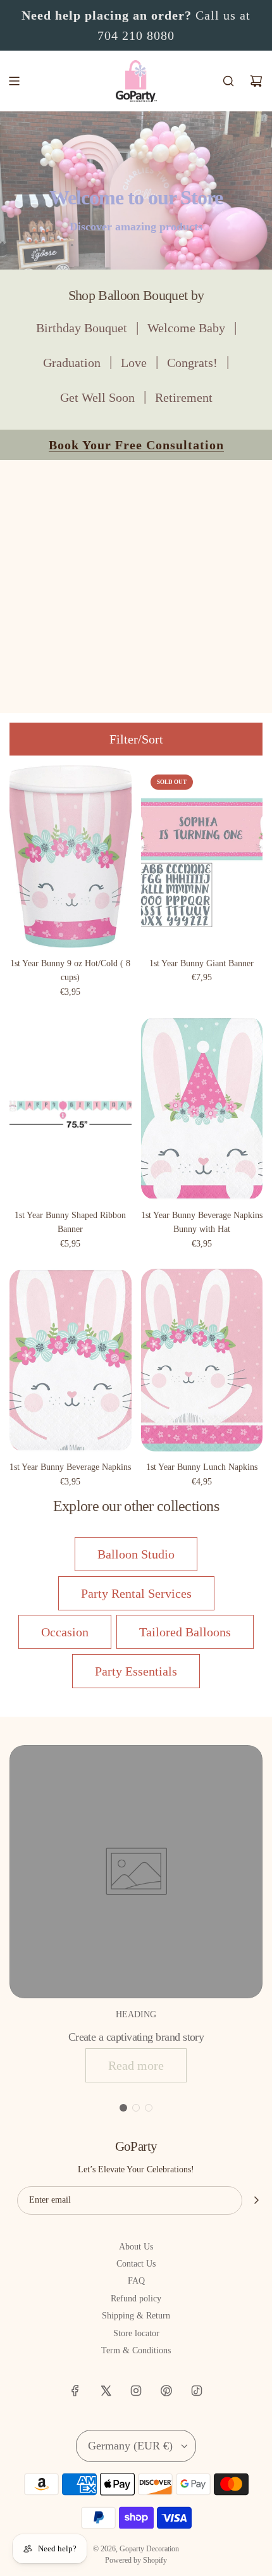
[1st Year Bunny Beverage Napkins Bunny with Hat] (202, 1108)
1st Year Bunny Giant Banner (201, 963)
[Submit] (256, 2200)
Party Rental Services (136, 1593)
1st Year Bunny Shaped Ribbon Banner (70, 1222)
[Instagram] (136, 2391)
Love (134, 363)
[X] (106, 2391)
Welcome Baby (186, 328)
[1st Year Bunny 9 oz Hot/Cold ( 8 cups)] (71, 856)
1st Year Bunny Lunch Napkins (202, 1467)
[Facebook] (75, 2391)
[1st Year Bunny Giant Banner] (202, 856)
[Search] (228, 81)
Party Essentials (136, 1671)
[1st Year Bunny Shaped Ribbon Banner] (71, 1108)
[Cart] (256, 81)
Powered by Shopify (136, 2560)
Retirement (184, 397)
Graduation (72, 363)
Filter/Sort (136, 739)
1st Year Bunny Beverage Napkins (70, 1467)
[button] (123, 2108)
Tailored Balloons (185, 1632)
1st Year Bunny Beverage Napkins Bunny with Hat (202, 1222)
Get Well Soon (97, 397)
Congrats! (192, 363)
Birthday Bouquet (82, 328)
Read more (136, 2065)
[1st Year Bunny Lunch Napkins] (202, 1360)
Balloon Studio (136, 1554)
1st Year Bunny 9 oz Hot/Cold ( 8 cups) (70, 970)
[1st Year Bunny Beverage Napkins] (71, 1360)
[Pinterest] (166, 2391)
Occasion (65, 1632)
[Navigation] (14, 81)
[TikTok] (197, 2391)
